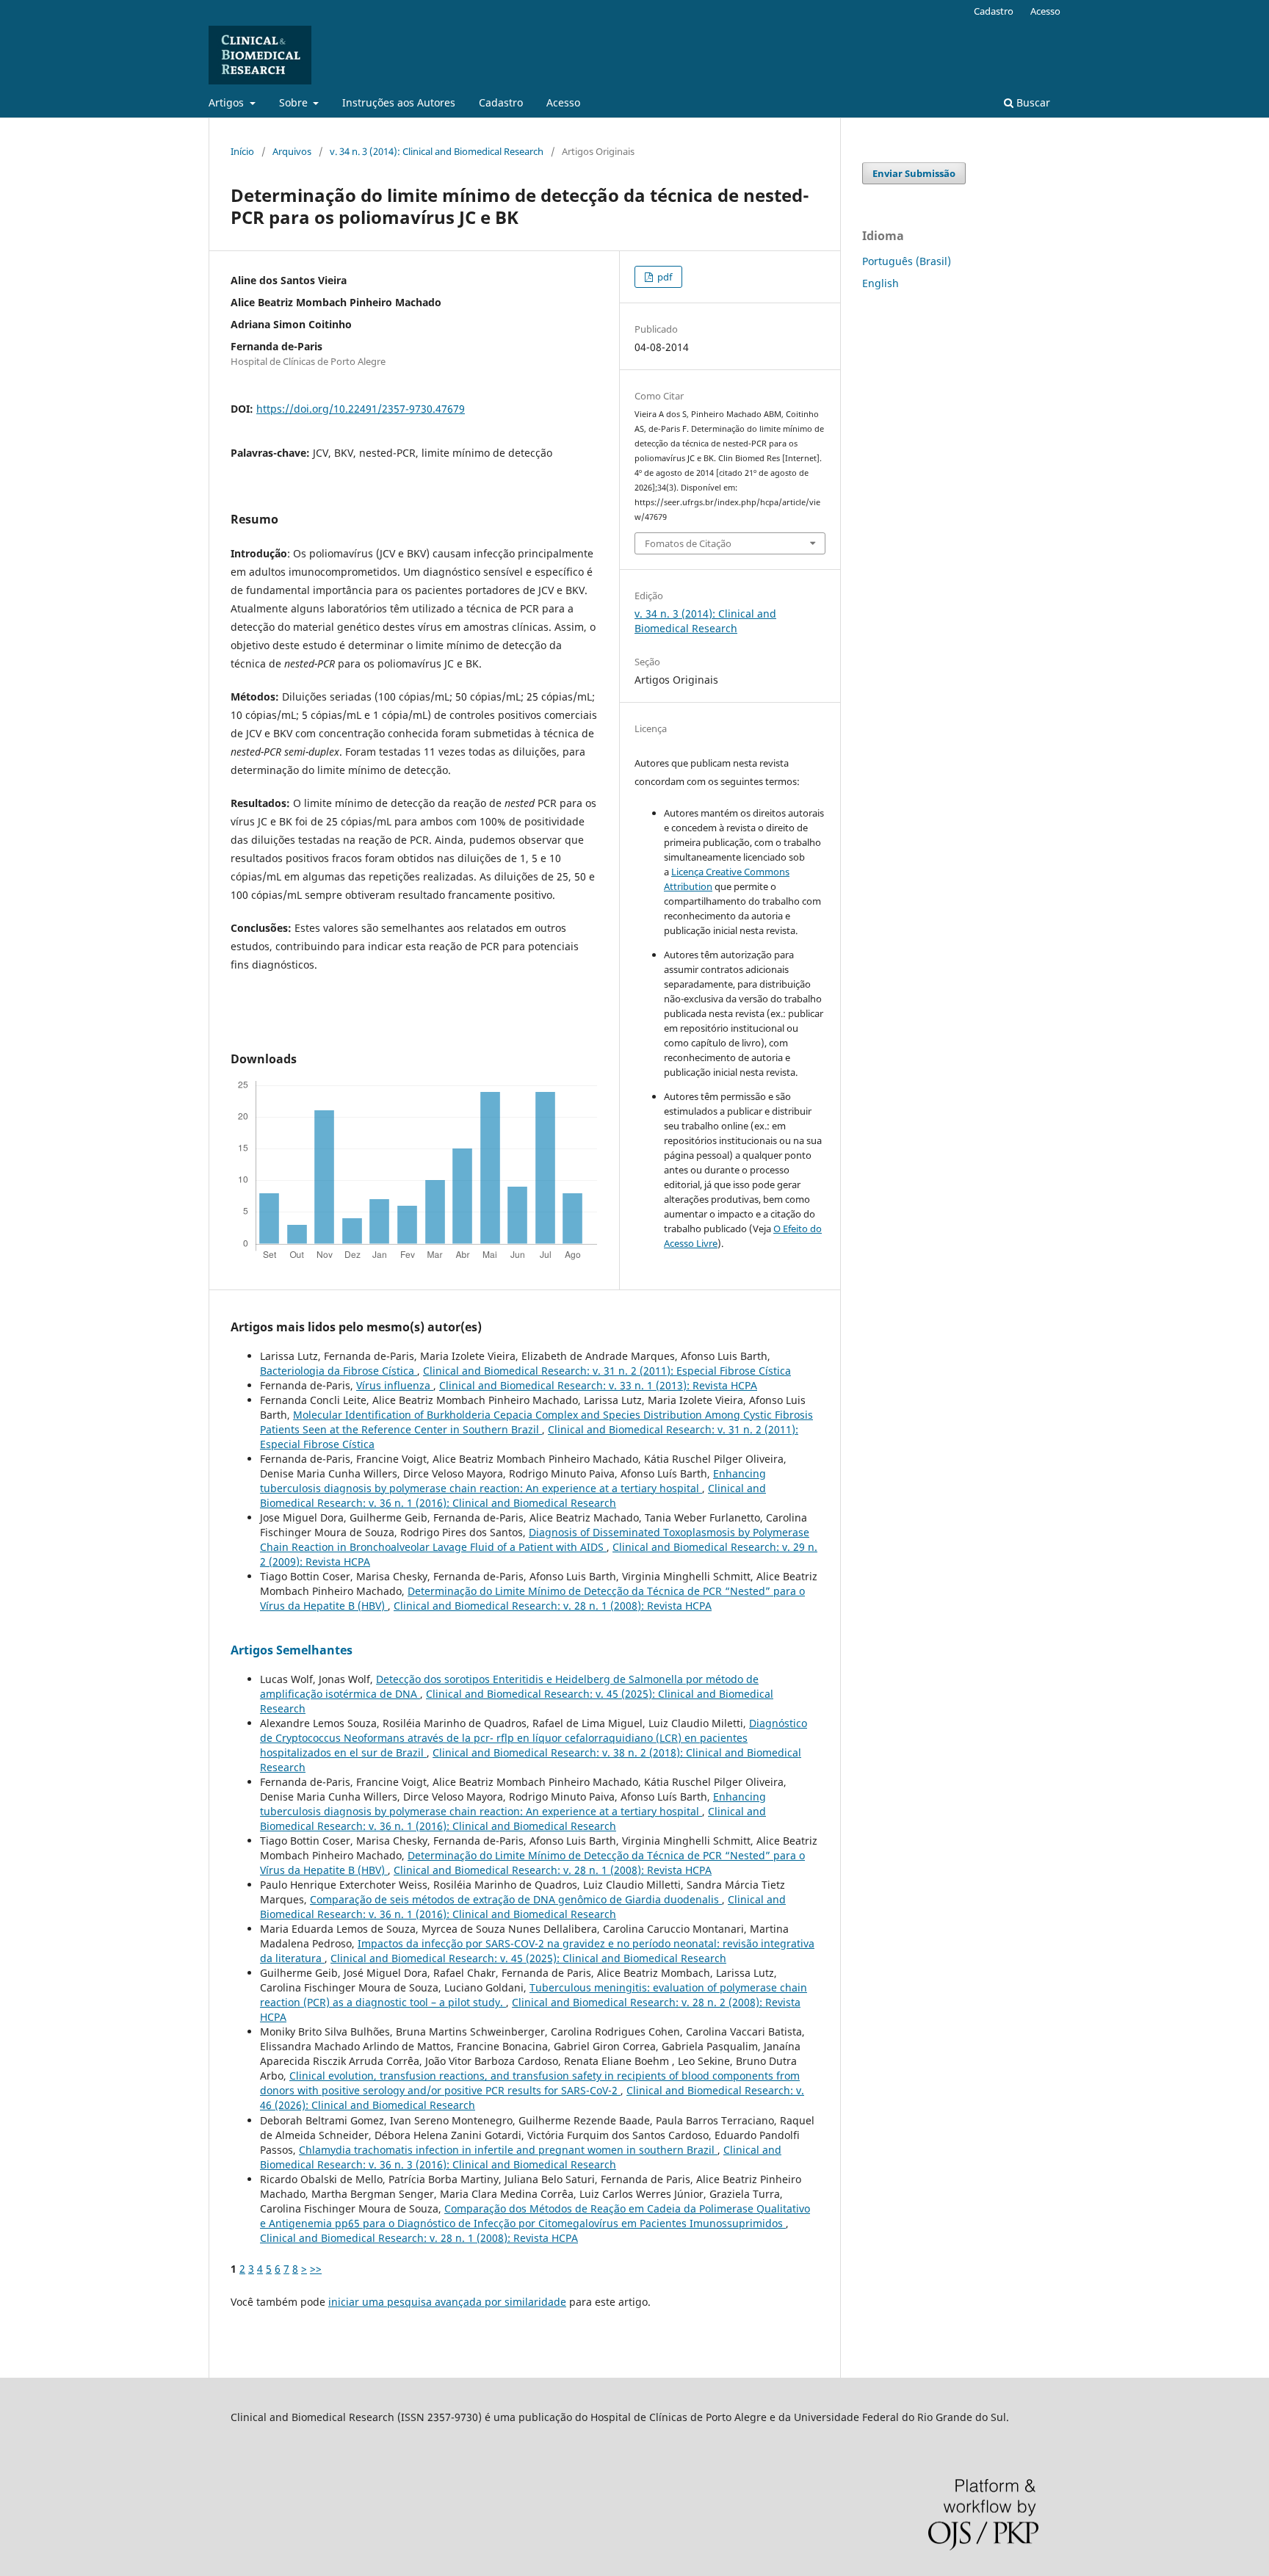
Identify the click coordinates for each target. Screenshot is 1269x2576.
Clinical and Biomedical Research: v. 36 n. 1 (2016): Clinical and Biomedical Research (513, 1495)
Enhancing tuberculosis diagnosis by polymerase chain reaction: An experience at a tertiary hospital (513, 1481)
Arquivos (292, 151)
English (881, 283)
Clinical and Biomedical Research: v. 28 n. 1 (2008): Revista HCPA (553, 1606)
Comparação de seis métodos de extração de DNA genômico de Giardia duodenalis (516, 1899)
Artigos (228, 102)
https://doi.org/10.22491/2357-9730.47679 (361, 409)
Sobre (295, 102)
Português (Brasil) (907, 261)
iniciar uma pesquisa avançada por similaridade (447, 2302)
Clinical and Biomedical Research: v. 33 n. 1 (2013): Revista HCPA (598, 1385)
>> (316, 2269)
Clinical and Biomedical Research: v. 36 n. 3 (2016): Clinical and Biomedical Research (521, 2157)
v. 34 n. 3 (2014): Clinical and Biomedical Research (437, 151)
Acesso (563, 102)
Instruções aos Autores (399, 102)
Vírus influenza (395, 1385)
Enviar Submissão (914, 173)
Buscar (1032, 102)
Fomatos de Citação (688, 543)
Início (242, 151)
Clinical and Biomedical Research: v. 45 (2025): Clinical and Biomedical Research (528, 1958)
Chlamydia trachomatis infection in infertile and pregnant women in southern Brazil (508, 2150)
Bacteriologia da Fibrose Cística (339, 1371)
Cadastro (501, 102)
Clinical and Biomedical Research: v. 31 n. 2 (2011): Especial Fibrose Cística (607, 1371)
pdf (664, 277)
